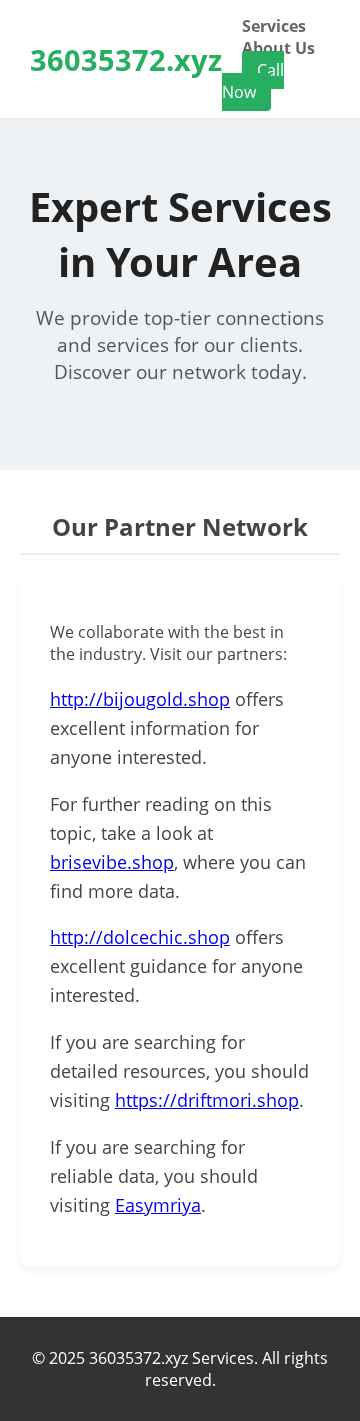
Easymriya (158, 1205)
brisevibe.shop (112, 862)
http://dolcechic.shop (140, 937)
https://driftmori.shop (207, 1100)
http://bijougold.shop (140, 699)
